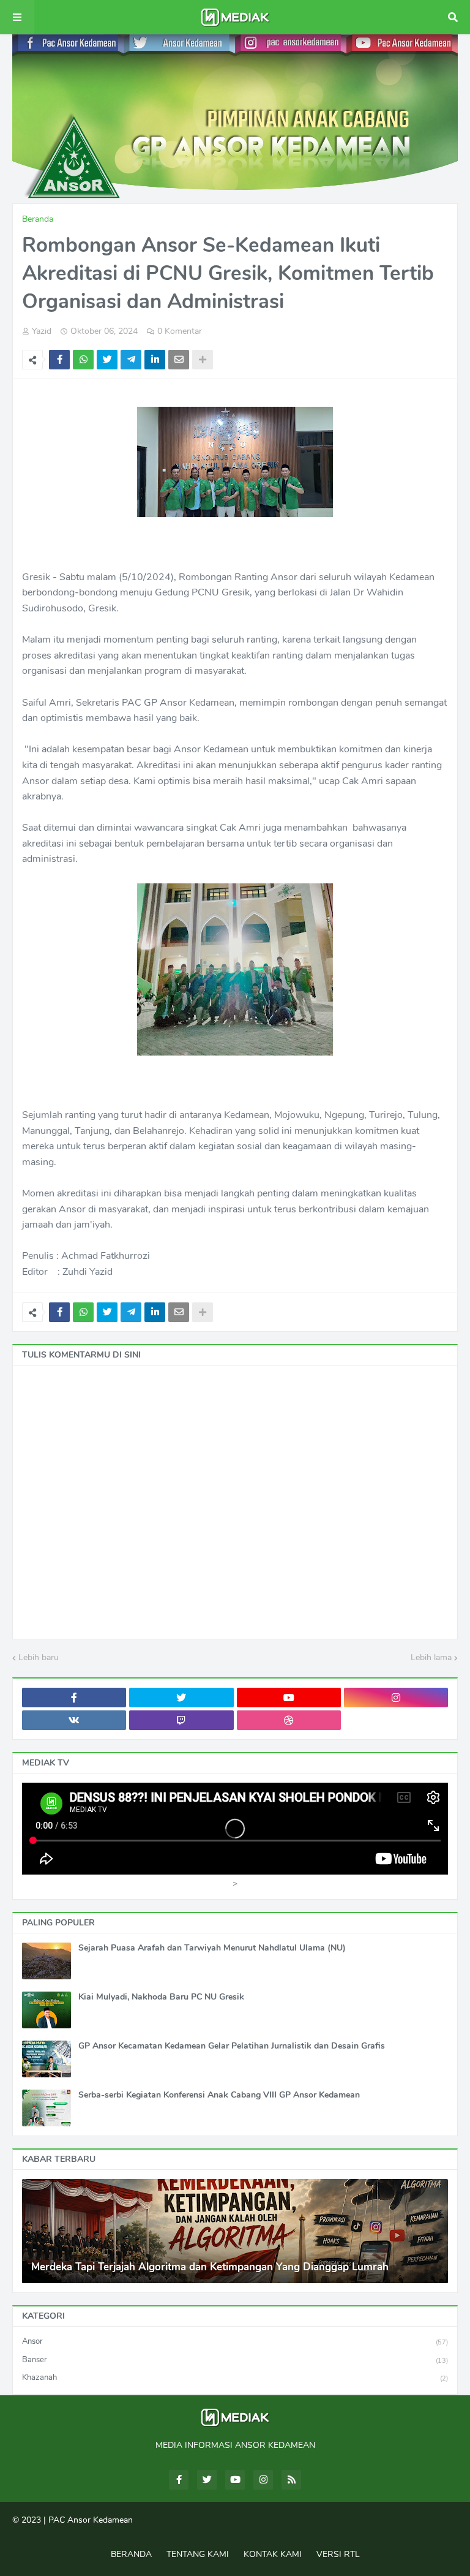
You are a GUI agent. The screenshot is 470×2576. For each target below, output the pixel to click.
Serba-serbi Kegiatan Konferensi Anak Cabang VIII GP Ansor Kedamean (219, 2095)
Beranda (38, 219)
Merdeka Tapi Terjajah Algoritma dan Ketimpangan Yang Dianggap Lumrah (210, 2267)
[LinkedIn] (155, 360)
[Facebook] (59, 360)
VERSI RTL (338, 2554)
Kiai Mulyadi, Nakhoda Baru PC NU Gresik (161, 1997)
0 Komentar (180, 331)
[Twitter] (107, 360)
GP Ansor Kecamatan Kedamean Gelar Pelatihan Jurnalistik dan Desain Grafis (232, 2046)
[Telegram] (131, 360)
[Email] (179, 360)
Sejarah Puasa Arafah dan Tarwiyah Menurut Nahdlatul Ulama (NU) (212, 1948)
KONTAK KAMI (273, 2554)
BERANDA (131, 2554)
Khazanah (235, 2378)
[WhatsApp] (83, 360)
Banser (235, 2360)
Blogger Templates (237, 2532)
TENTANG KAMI (198, 2554)
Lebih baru (39, 1657)
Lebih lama (431, 1657)
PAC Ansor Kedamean (91, 2520)
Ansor (235, 2341)
